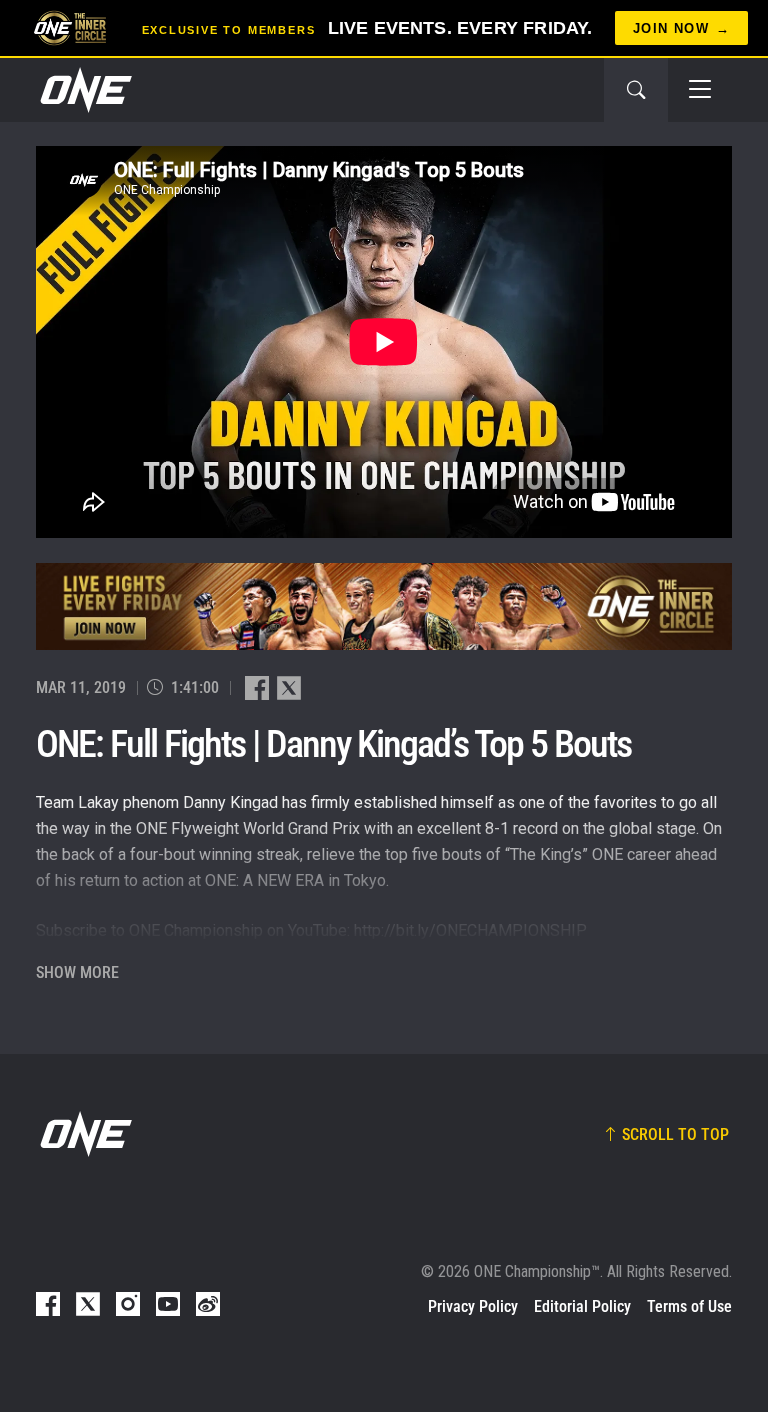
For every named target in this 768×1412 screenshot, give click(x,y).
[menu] (700, 90)
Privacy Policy (473, 1306)
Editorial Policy (582, 1306)
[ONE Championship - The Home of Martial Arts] (84, 90)
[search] (636, 90)
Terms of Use (689, 1306)
